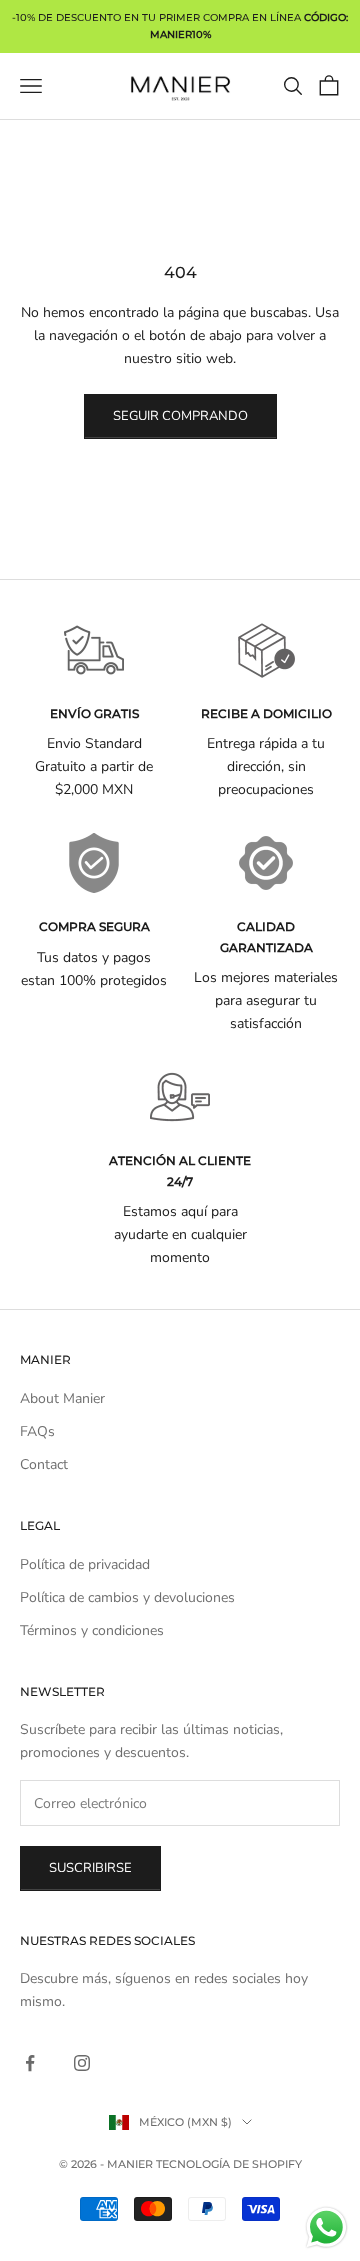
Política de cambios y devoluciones (127, 1597)
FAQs (37, 1431)
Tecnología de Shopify (229, 2164)
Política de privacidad (85, 1564)
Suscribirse (90, 1868)
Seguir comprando (180, 416)
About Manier (62, 1398)
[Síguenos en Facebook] (30, 2063)
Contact (44, 1464)
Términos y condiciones (92, 1630)
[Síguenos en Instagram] (82, 2063)
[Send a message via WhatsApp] (326, 2227)
